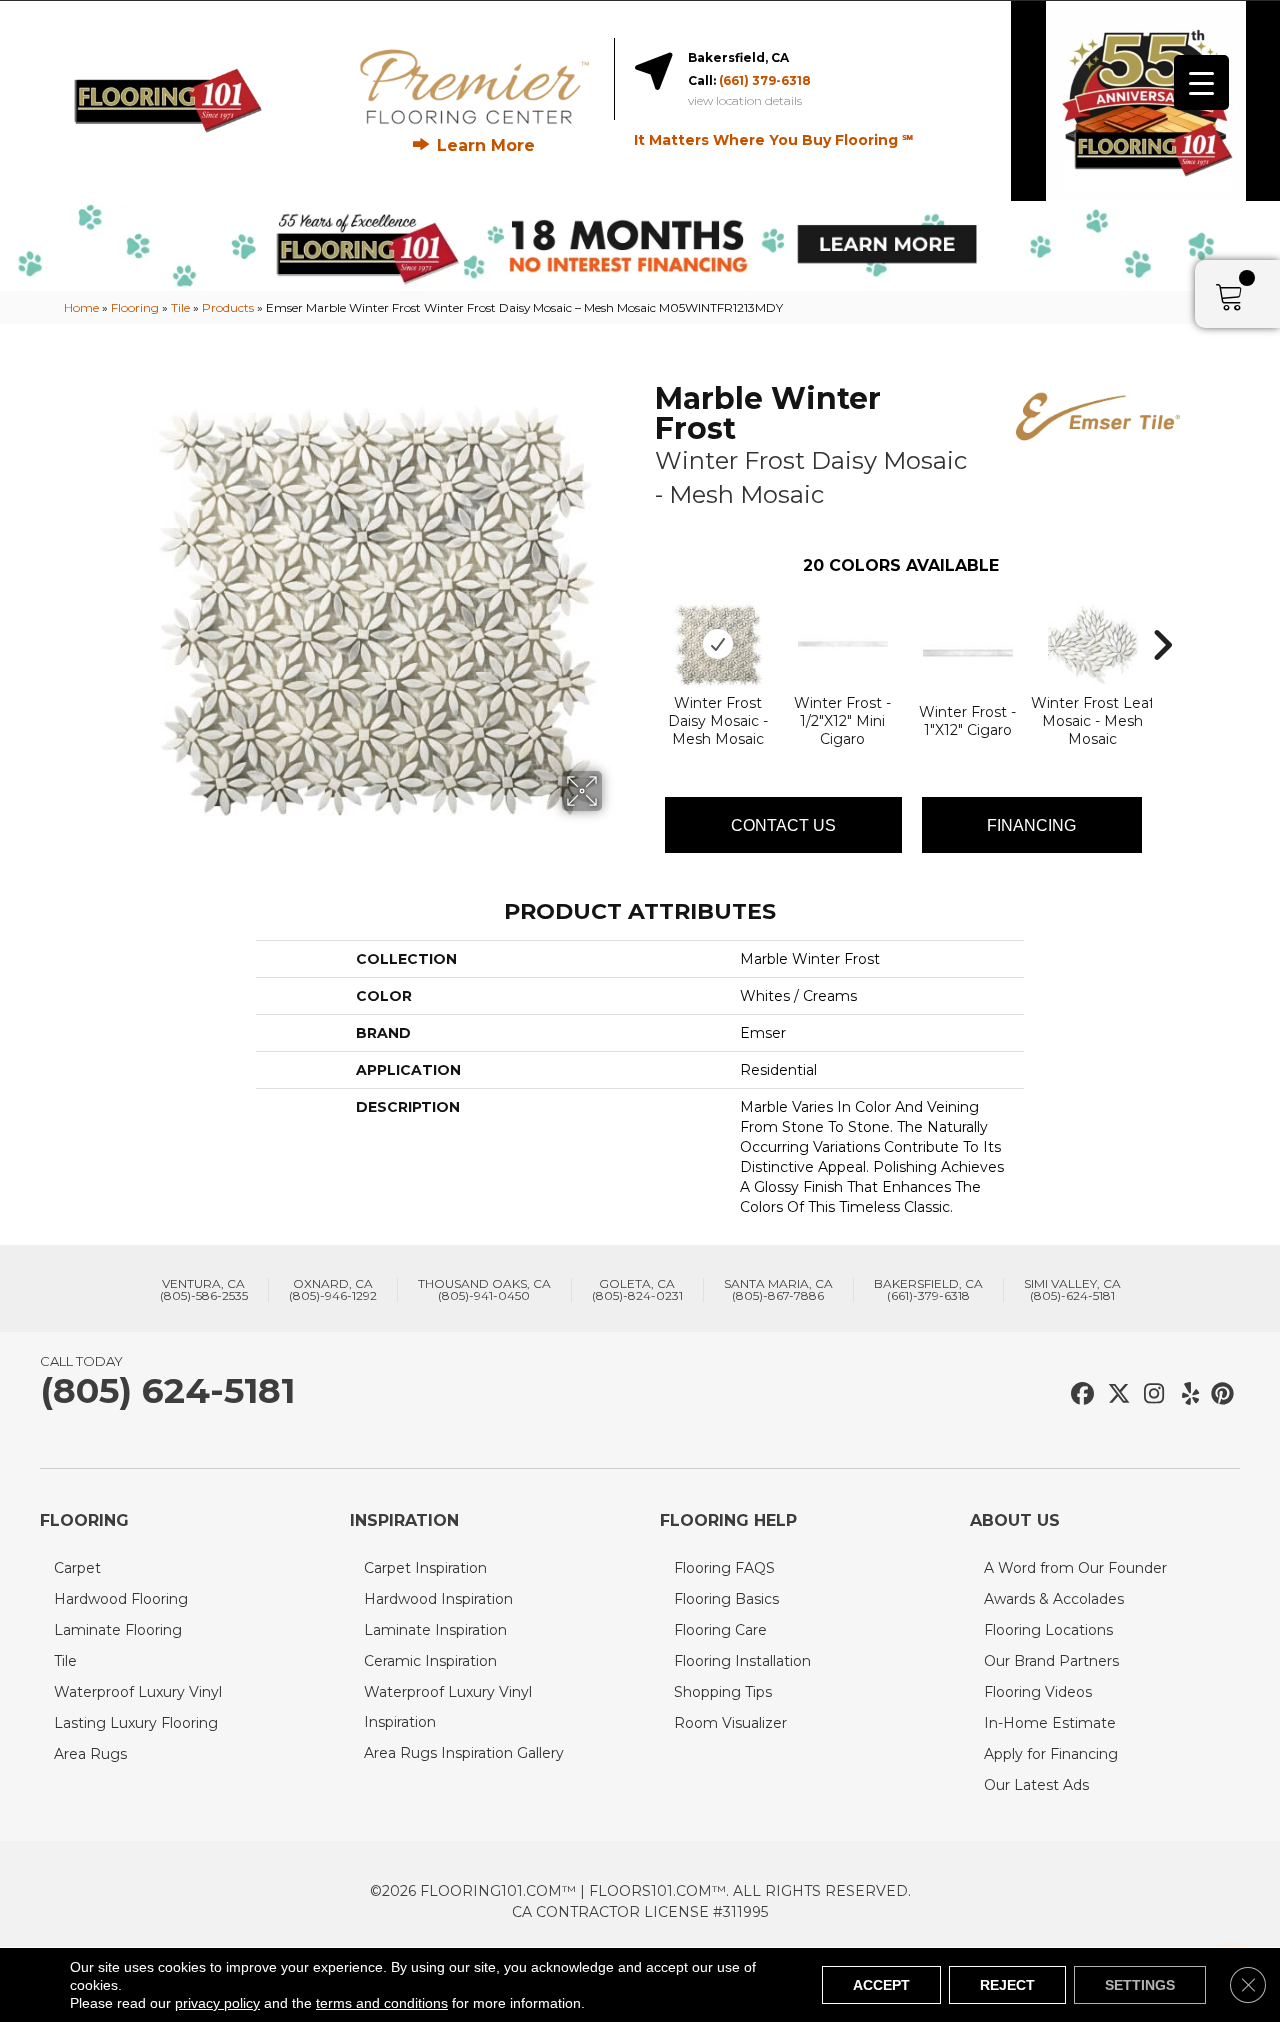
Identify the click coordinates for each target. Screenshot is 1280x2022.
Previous (645, 615)
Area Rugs (90, 1754)
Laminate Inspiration (435, 1630)
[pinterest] (1219, 1394)
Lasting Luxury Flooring (136, 1723)
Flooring (135, 307)
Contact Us (783, 825)
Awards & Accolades (1054, 1599)
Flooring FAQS (724, 1568)
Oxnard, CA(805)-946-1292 (333, 1290)
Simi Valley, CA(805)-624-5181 (1072, 1290)
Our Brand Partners (1051, 1661)
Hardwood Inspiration (438, 1599)
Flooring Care (720, 1630)
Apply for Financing (1051, 1754)
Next (1162, 615)
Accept (881, 1985)
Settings (1140, 1985)
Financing (1031, 825)
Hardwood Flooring (121, 1599)
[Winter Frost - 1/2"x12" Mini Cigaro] (843, 644)
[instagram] (1149, 1394)
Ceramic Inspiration (430, 1661)
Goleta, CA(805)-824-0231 (637, 1290)
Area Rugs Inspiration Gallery (464, 1753)
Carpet (77, 1568)
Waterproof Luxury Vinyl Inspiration (448, 1707)
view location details (745, 101)
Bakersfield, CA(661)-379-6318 (928, 1290)
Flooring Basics (726, 1599)
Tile (180, 307)
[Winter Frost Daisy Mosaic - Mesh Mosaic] (718, 644)
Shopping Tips (723, 1692)
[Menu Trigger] (1201, 82)
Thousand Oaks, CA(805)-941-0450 (484, 1290)
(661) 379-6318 (765, 80)
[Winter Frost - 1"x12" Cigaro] (968, 653)
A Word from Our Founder (1075, 1568)
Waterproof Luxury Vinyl (138, 1692)
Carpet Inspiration (425, 1568)
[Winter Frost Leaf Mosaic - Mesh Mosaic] (1093, 644)
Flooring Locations (1048, 1630)
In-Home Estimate (1050, 1723)
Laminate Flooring (118, 1630)
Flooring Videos (1038, 1692)
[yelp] (1184, 1394)
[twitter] (1114, 1394)
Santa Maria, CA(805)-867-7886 (778, 1290)
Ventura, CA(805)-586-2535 (204, 1290)
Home (81, 307)
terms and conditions (382, 2003)
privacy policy (217, 2003)
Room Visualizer (730, 1723)
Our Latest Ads (1036, 1785)
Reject (1007, 1985)
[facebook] (1079, 1394)
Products (228, 307)
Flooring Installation (742, 1661)
